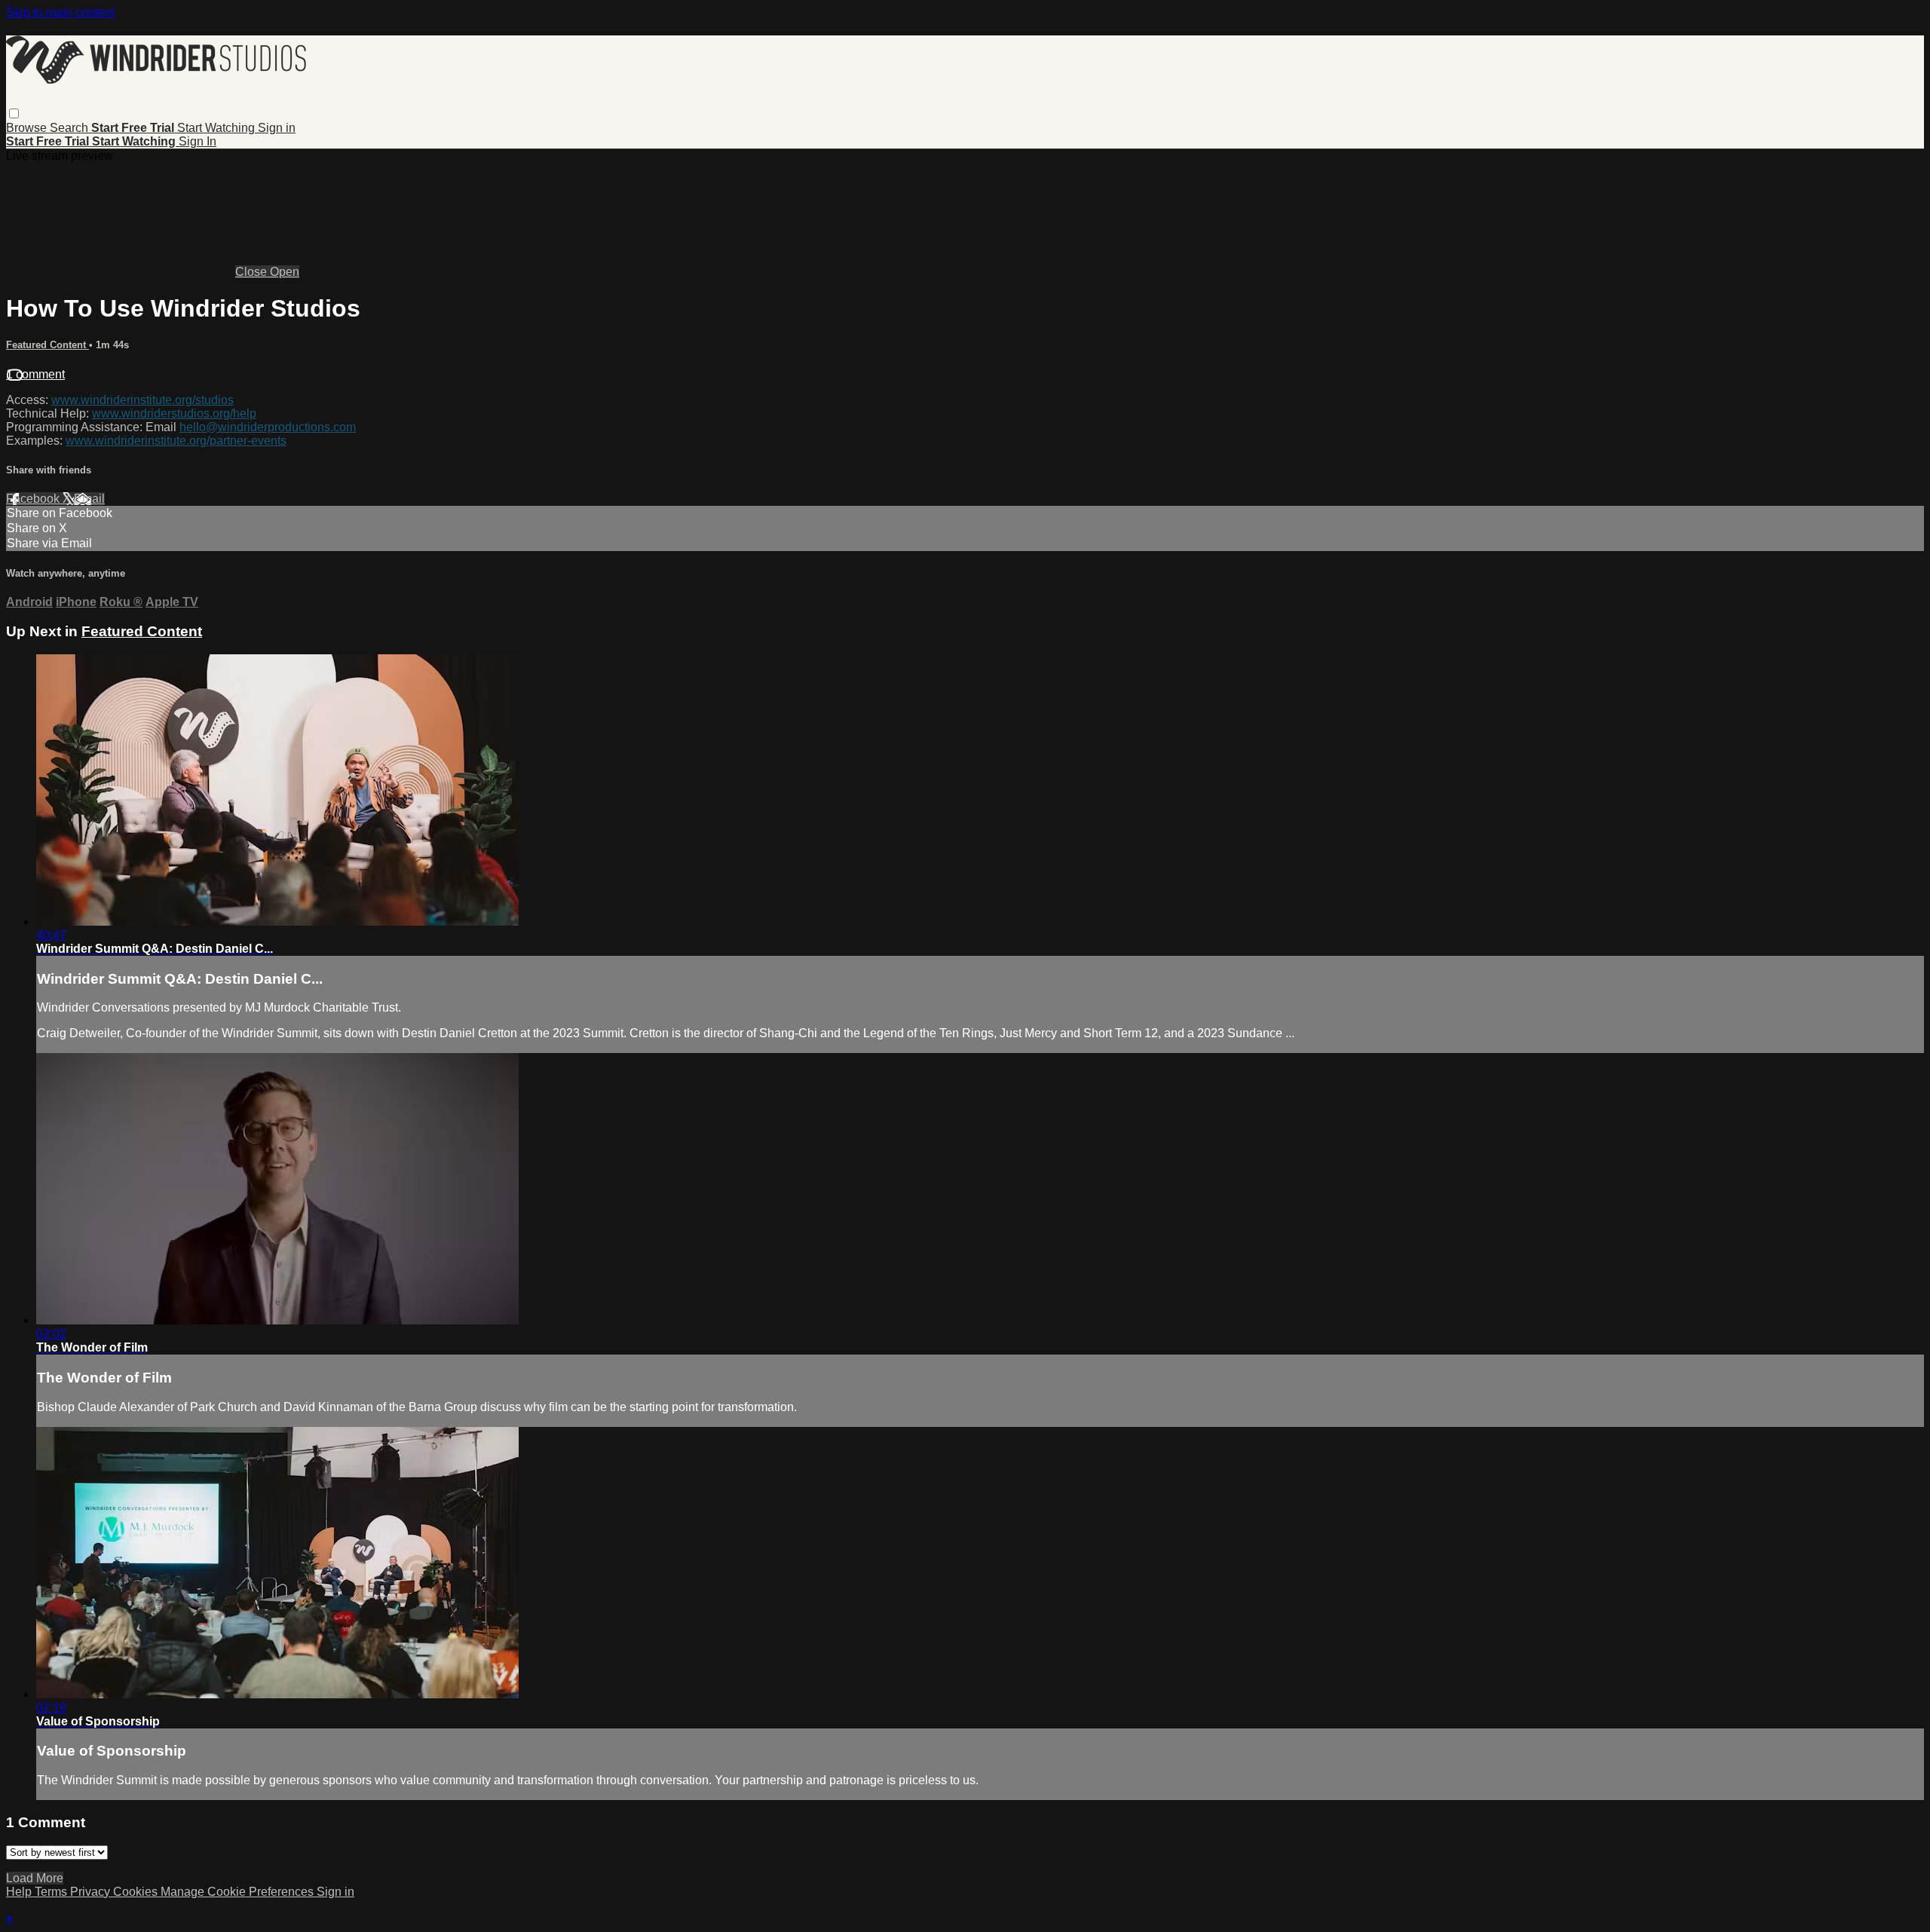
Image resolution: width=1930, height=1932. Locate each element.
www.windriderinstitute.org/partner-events (176, 441)
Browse (28, 128)
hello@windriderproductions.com (268, 427)
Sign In (198, 141)
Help (20, 1892)
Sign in (277, 128)
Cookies (137, 1892)
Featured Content (47, 345)
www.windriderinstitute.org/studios (142, 400)
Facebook (34, 499)
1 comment (35, 374)
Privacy (92, 1892)
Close (253, 272)
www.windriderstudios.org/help (174, 413)
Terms (52, 1892)
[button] (14, 113)
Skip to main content (60, 12)
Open (285, 272)
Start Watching (218, 128)
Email (89, 499)
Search (70, 128)
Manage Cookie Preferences (239, 1892)
